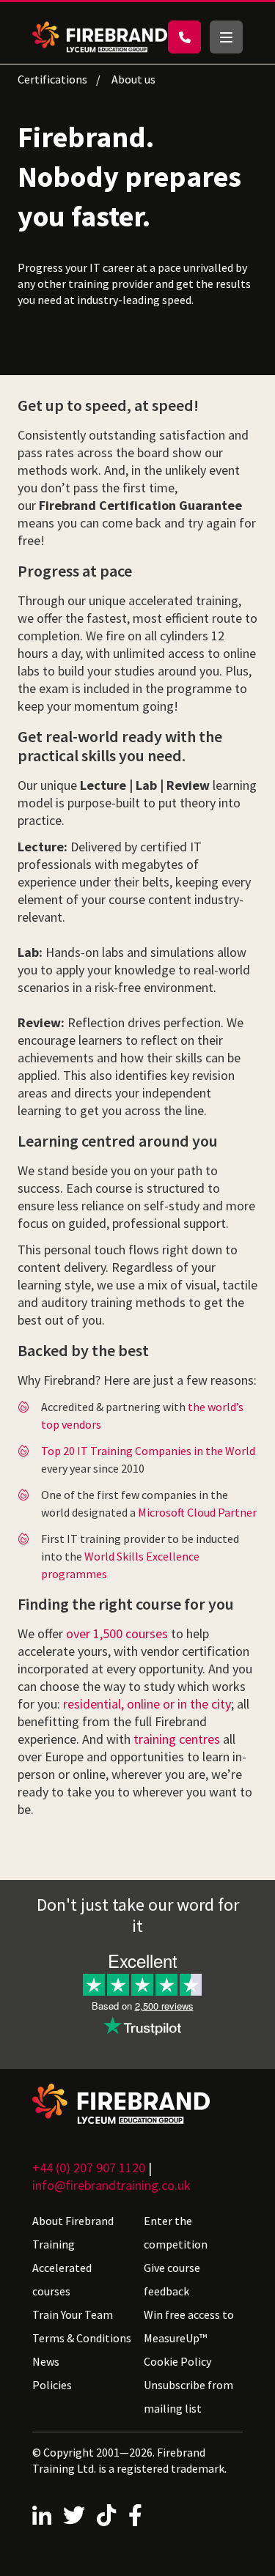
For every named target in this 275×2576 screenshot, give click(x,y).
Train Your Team (73, 2314)
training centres (177, 1739)
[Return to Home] (100, 37)
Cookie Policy (177, 2361)
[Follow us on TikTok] (106, 2515)
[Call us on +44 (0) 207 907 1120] (184, 37)
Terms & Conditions (82, 2338)
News (46, 2361)
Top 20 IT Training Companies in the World (148, 1451)
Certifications (52, 79)
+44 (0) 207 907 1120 (89, 2168)
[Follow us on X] (74, 2515)
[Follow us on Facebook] (135, 2515)
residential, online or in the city (147, 1704)
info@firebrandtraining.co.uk (111, 2185)
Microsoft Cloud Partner (197, 1512)
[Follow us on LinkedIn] (42, 2515)
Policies (52, 2385)
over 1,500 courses (117, 1633)
